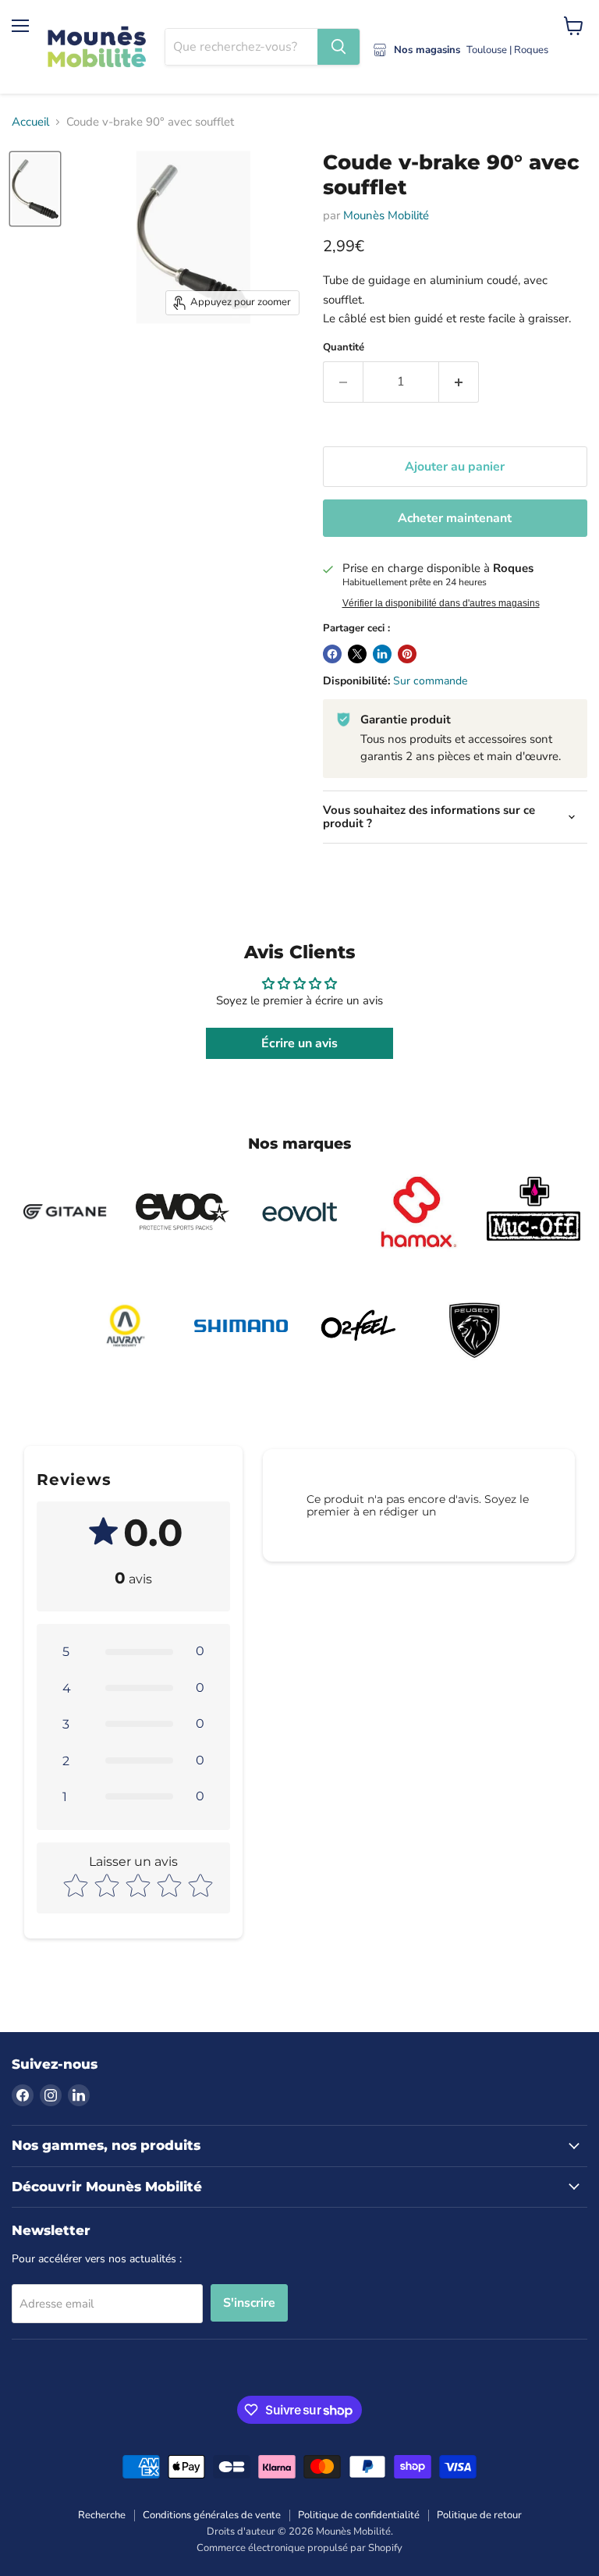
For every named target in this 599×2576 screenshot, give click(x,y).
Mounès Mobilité (386, 215)
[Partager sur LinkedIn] (382, 654)
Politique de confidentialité (359, 2515)
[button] (133, 1651)
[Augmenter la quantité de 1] (459, 382)
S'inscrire (249, 2303)
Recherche (102, 2515)
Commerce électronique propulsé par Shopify (299, 2548)
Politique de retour (479, 2515)
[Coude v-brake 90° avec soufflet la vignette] (35, 189)
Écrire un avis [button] (299, 1043)
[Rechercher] (338, 47)
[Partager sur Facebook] (332, 654)
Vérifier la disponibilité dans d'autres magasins (441, 603)
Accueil (30, 122)
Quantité (344, 348)
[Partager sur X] (357, 654)
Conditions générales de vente (212, 2515)
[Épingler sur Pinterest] (407, 654)
